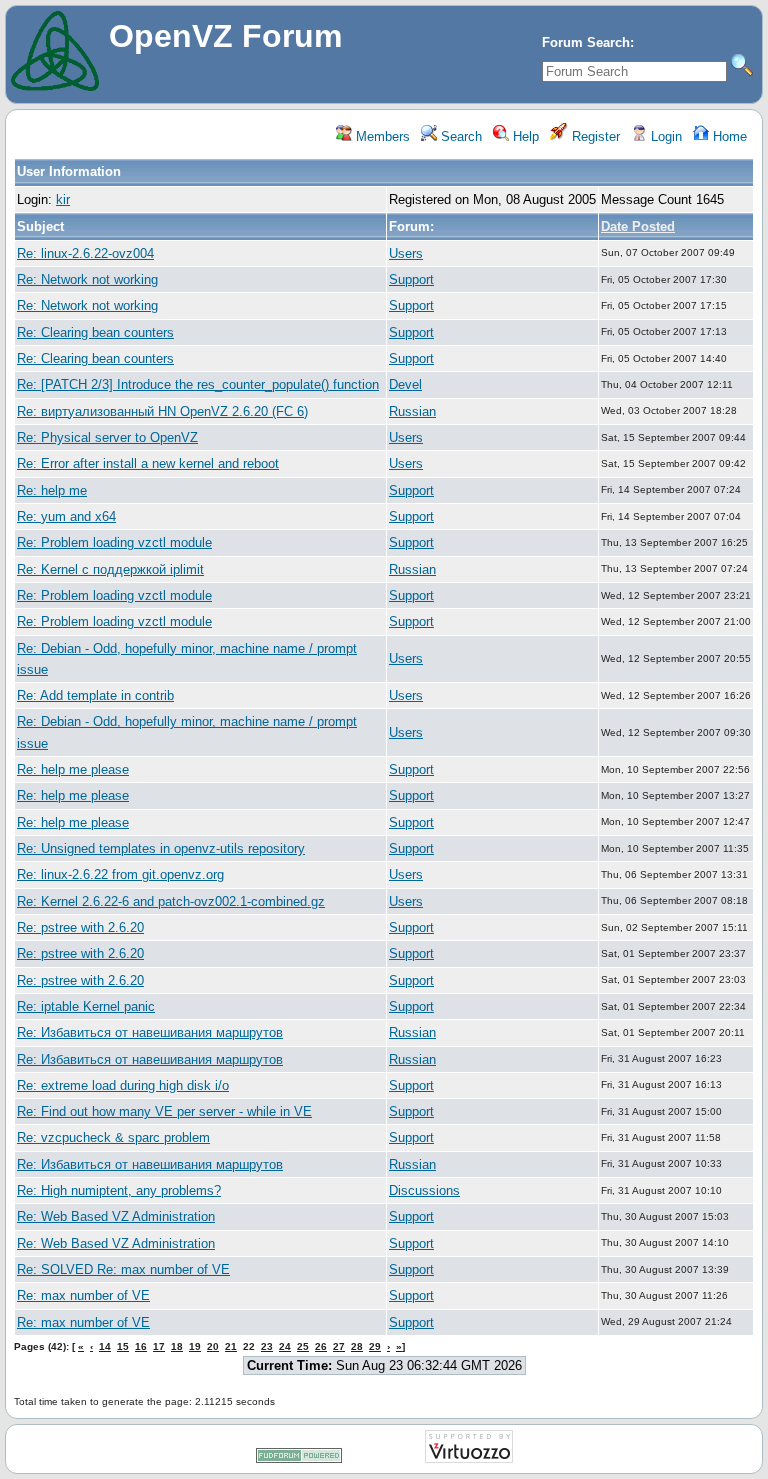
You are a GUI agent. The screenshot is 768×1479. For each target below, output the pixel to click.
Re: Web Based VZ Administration (116, 1216)
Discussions (424, 1190)
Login (664, 136)
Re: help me (52, 490)
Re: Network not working (87, 279)
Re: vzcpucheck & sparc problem (113, 1137)
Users (406, 253)
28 (357, 1346)
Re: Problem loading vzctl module (114, 542)
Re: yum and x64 (66, 516)
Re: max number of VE (83, 1295)
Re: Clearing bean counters (95, 332)
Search (459, 136)
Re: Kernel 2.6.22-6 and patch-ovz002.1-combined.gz (171, 901)
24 (285, 1346)
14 (105, 1346)
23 (267, 1346)
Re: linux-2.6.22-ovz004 (85, 253)
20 (213, 1346)
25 (303, 1346)
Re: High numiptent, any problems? (119, 1190)
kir (63, 199)
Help (524, 136)
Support (411, 279)
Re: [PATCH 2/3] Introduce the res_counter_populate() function (198, 384)
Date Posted (638, 226)
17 (159, 1346)
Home (728, 136)
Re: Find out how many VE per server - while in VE (164, 1111)
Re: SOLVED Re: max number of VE (123, 1269)
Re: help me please (73, 769)
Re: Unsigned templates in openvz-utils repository (161, 848)
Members (381, 136)
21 (231, 1346)
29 (375, 1346)
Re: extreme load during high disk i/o (123, 1085)
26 (321, 1346)
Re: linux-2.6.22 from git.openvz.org (120, 874)
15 (123, 1346)
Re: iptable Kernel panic (86, 1006)
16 (141, 1346)
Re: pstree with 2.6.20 (80, 927)
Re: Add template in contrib (95, 695)
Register (594, 136)
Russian (412, 411)
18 (177, 1346)
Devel (405, 384)
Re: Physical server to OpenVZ (107, 437)
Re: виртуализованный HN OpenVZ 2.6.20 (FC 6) (162, 411)
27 (339, 1346)
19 (195, 1346)
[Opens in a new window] (299, 1459)
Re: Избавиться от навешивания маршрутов (150, 1032)
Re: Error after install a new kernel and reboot (148, 463)
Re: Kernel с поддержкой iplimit (110, 569)
